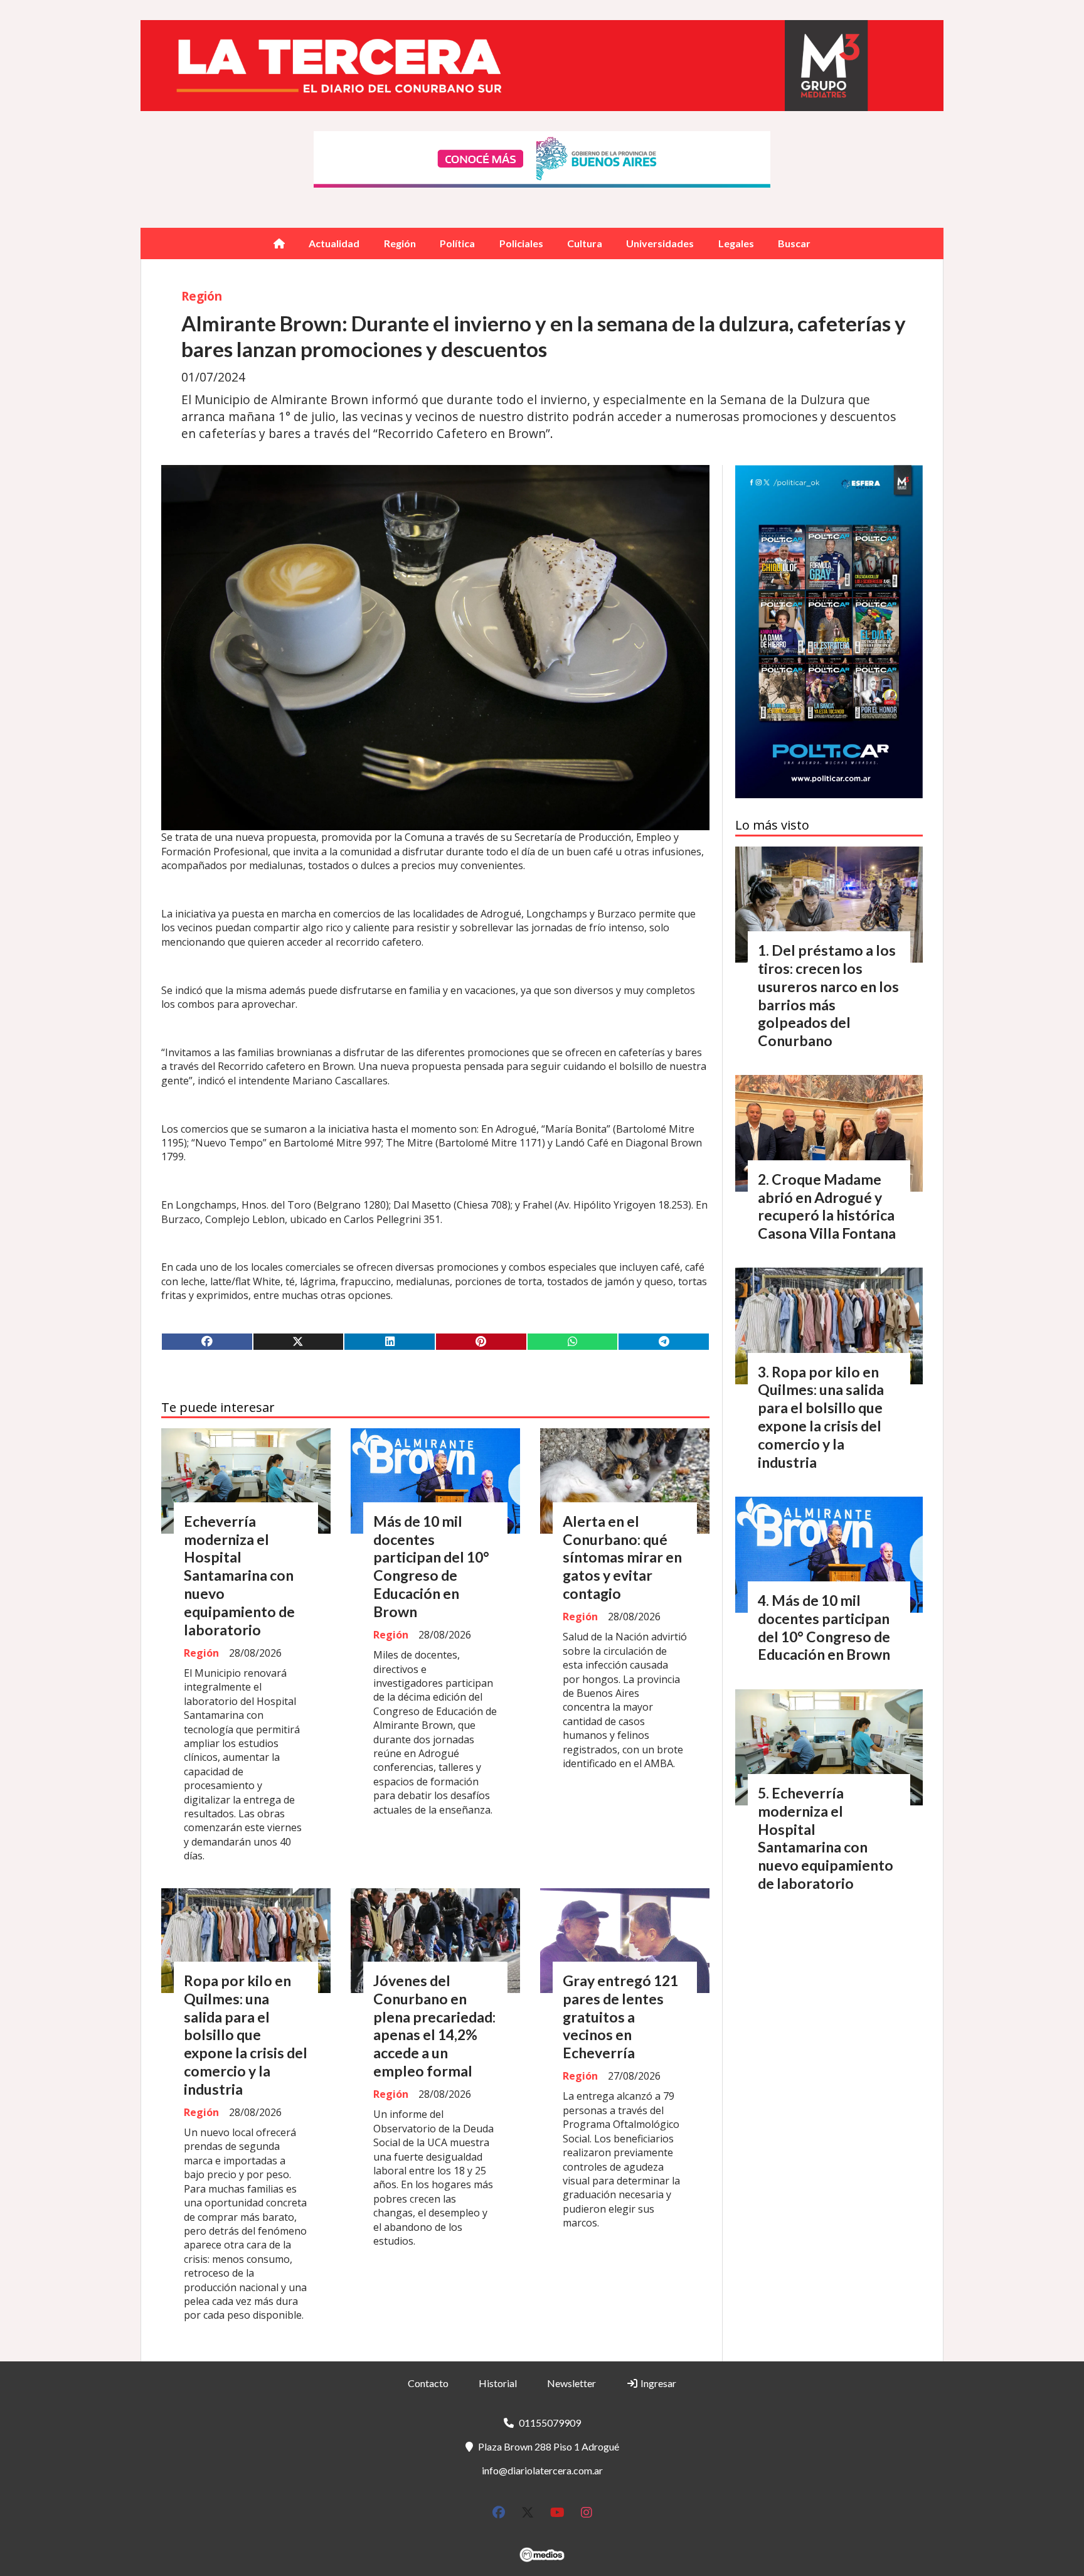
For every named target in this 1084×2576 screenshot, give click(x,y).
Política (457, 243)
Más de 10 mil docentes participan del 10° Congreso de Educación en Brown (431, 1566)
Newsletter (571, 2383)
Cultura (585, 243)
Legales (736, 243)
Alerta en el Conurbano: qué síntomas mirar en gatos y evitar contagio (622, 1557)
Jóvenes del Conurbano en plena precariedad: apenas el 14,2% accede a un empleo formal (434, 2026)
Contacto (428, 2383)
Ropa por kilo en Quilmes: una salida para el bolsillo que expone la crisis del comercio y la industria (246, 2035)
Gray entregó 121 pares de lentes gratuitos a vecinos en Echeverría (620, 2017)
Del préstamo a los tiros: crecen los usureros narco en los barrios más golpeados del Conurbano (828, 995)
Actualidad (334, 243)
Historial (498, 2383)
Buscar (794, 243)
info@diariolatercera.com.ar (542, 2470)
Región (400, 243)
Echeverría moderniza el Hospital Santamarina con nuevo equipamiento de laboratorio (239, 1575)
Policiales (521, 243)
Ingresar (657, 2383)
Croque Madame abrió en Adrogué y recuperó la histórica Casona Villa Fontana (827, 1206)
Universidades (660, 243)
